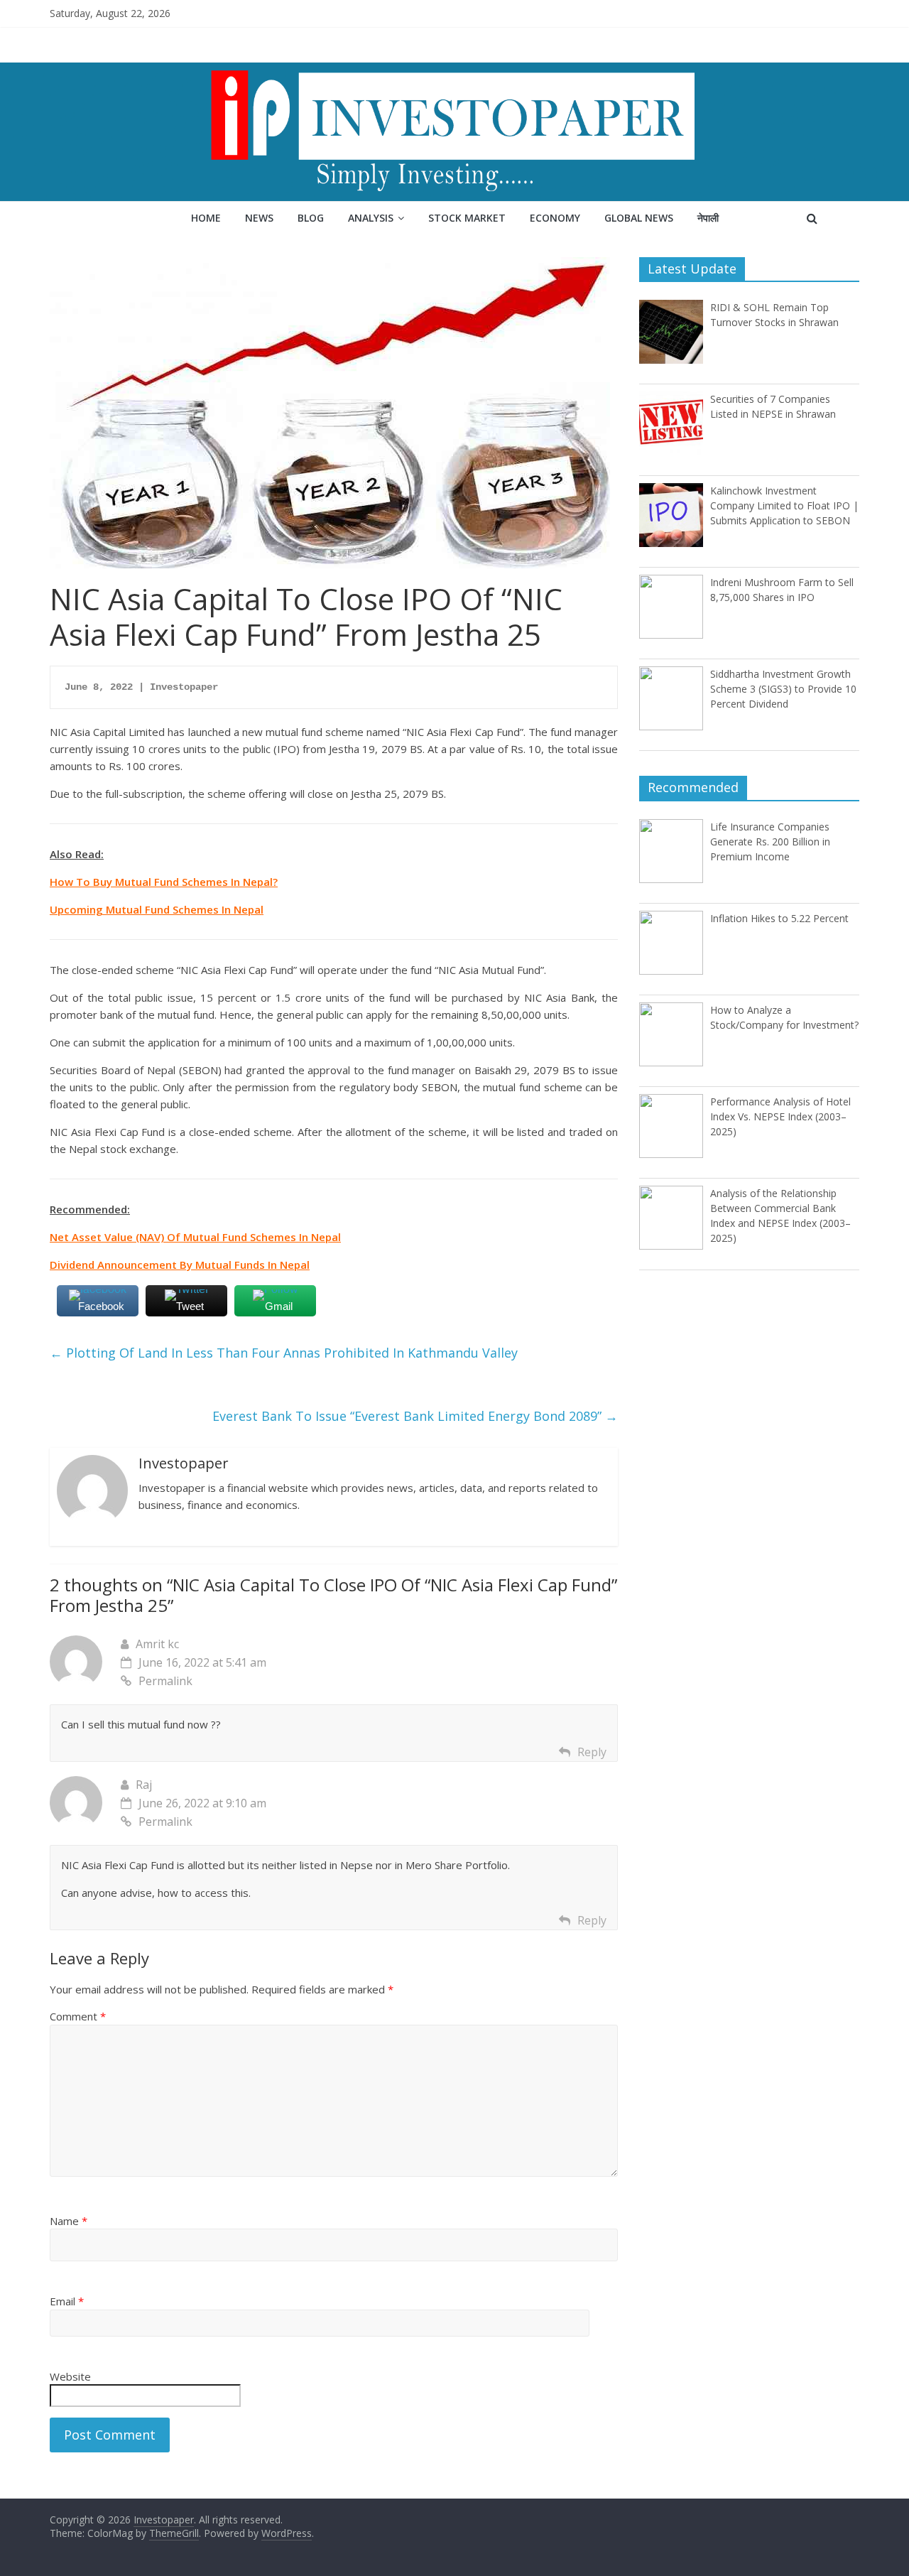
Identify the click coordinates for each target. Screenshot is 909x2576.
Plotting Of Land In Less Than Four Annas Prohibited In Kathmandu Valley (284, 1353)
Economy (555, 218)
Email (67, 2301)
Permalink (165, 1681)
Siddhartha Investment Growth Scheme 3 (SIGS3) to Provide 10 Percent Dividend (783, 689)
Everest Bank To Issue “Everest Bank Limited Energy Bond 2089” (415, 1416)
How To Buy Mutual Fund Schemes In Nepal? (164, 882)
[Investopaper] (454, 71)
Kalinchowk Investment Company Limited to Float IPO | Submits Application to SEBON (784, 505)
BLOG (311, 218)
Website (70, 2376)
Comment (78, 2016)
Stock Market (467, 218)
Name (69, 2221)
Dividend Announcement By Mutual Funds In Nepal (180, 1265)
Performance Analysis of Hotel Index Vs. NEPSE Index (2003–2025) (780, 1116)
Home (206, 218)
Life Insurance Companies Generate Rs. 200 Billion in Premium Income (770, 841)
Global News (639, 218)
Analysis (371, 218)
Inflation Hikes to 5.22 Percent (779, 918)
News (259, 218)
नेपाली (708, 218)
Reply (592, 1752)
